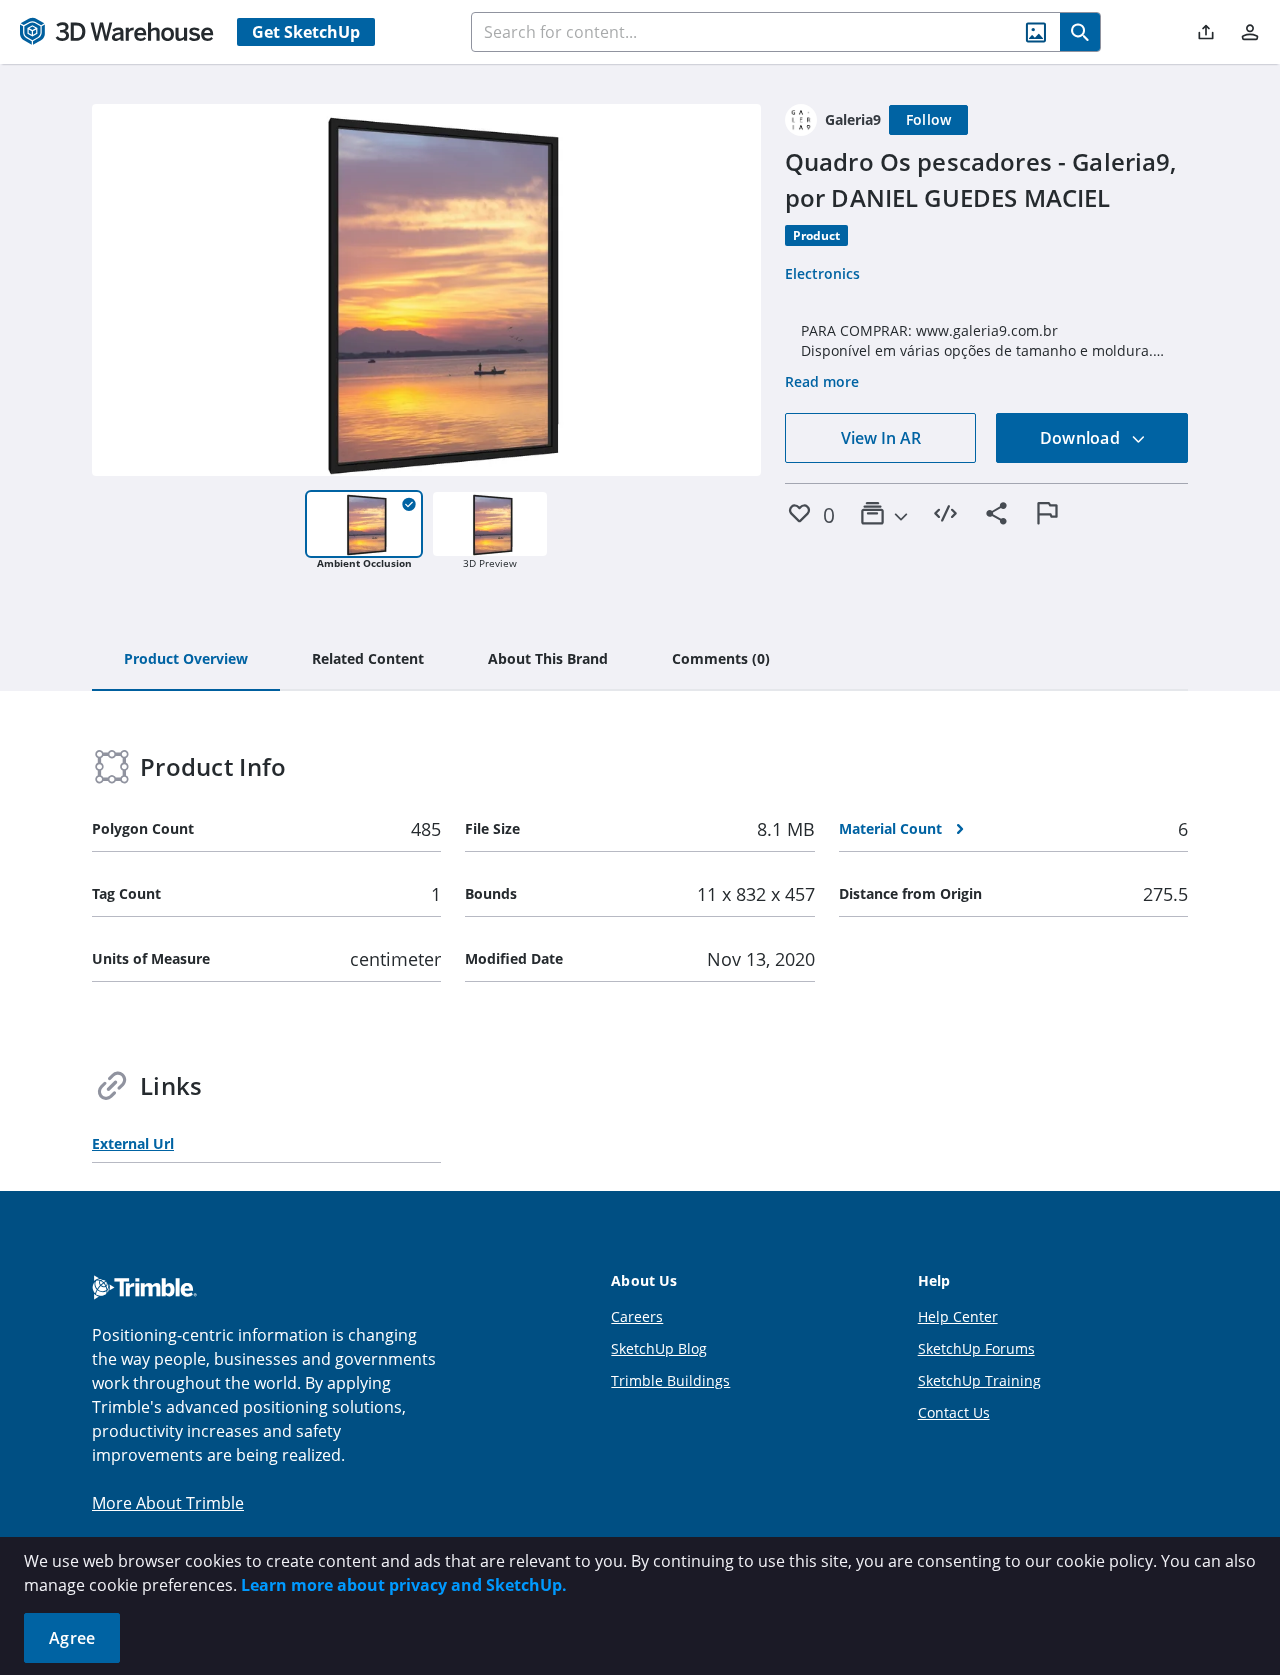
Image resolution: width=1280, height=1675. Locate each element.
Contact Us (954, 1412)
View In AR (881, 438)
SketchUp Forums (976, 1348)
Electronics (822, 273)
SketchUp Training (979, 1380)
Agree (72, 1638)
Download (1082, 438)
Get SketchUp (306, 32)
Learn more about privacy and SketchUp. (404, 1585)
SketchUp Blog (659, 1348)
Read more (822, 381)
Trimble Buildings (670, 1380)
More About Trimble (168, 1503)
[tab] (186, 660)
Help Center (958, 1316)
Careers (637, 1316)
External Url (133, 1143)
